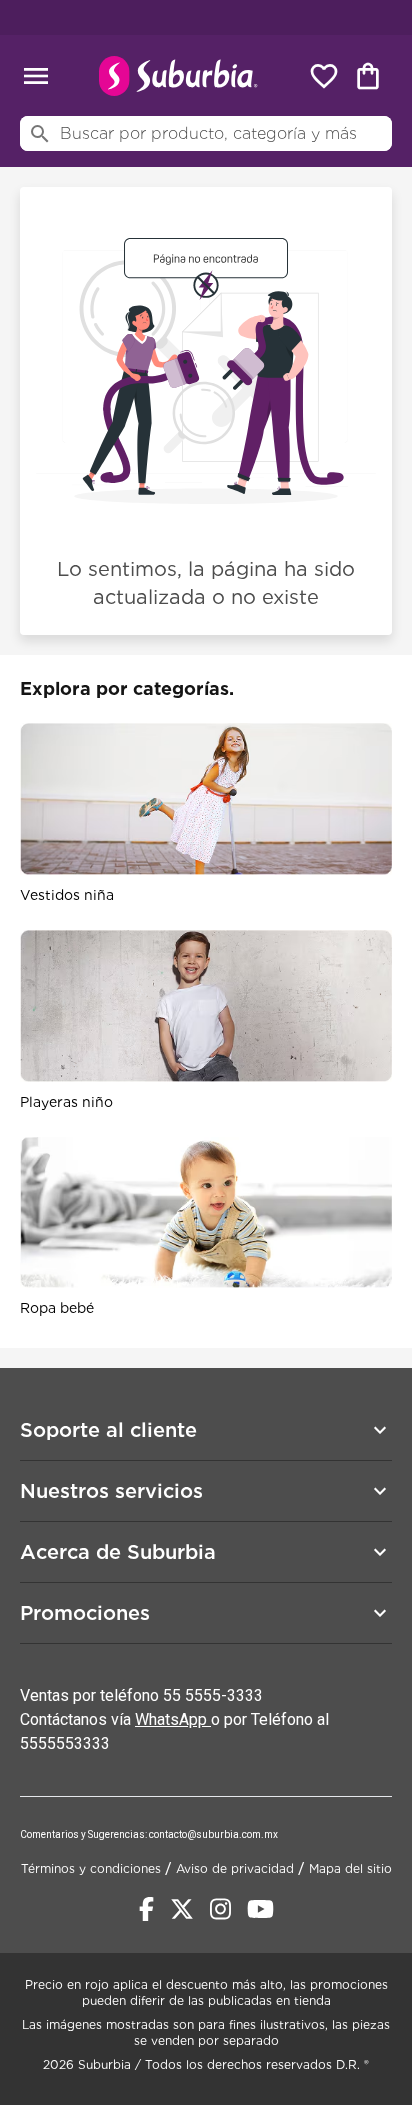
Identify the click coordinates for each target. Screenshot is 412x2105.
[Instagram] (220, 1909)
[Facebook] (146, 1909)
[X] (182, 1909)
